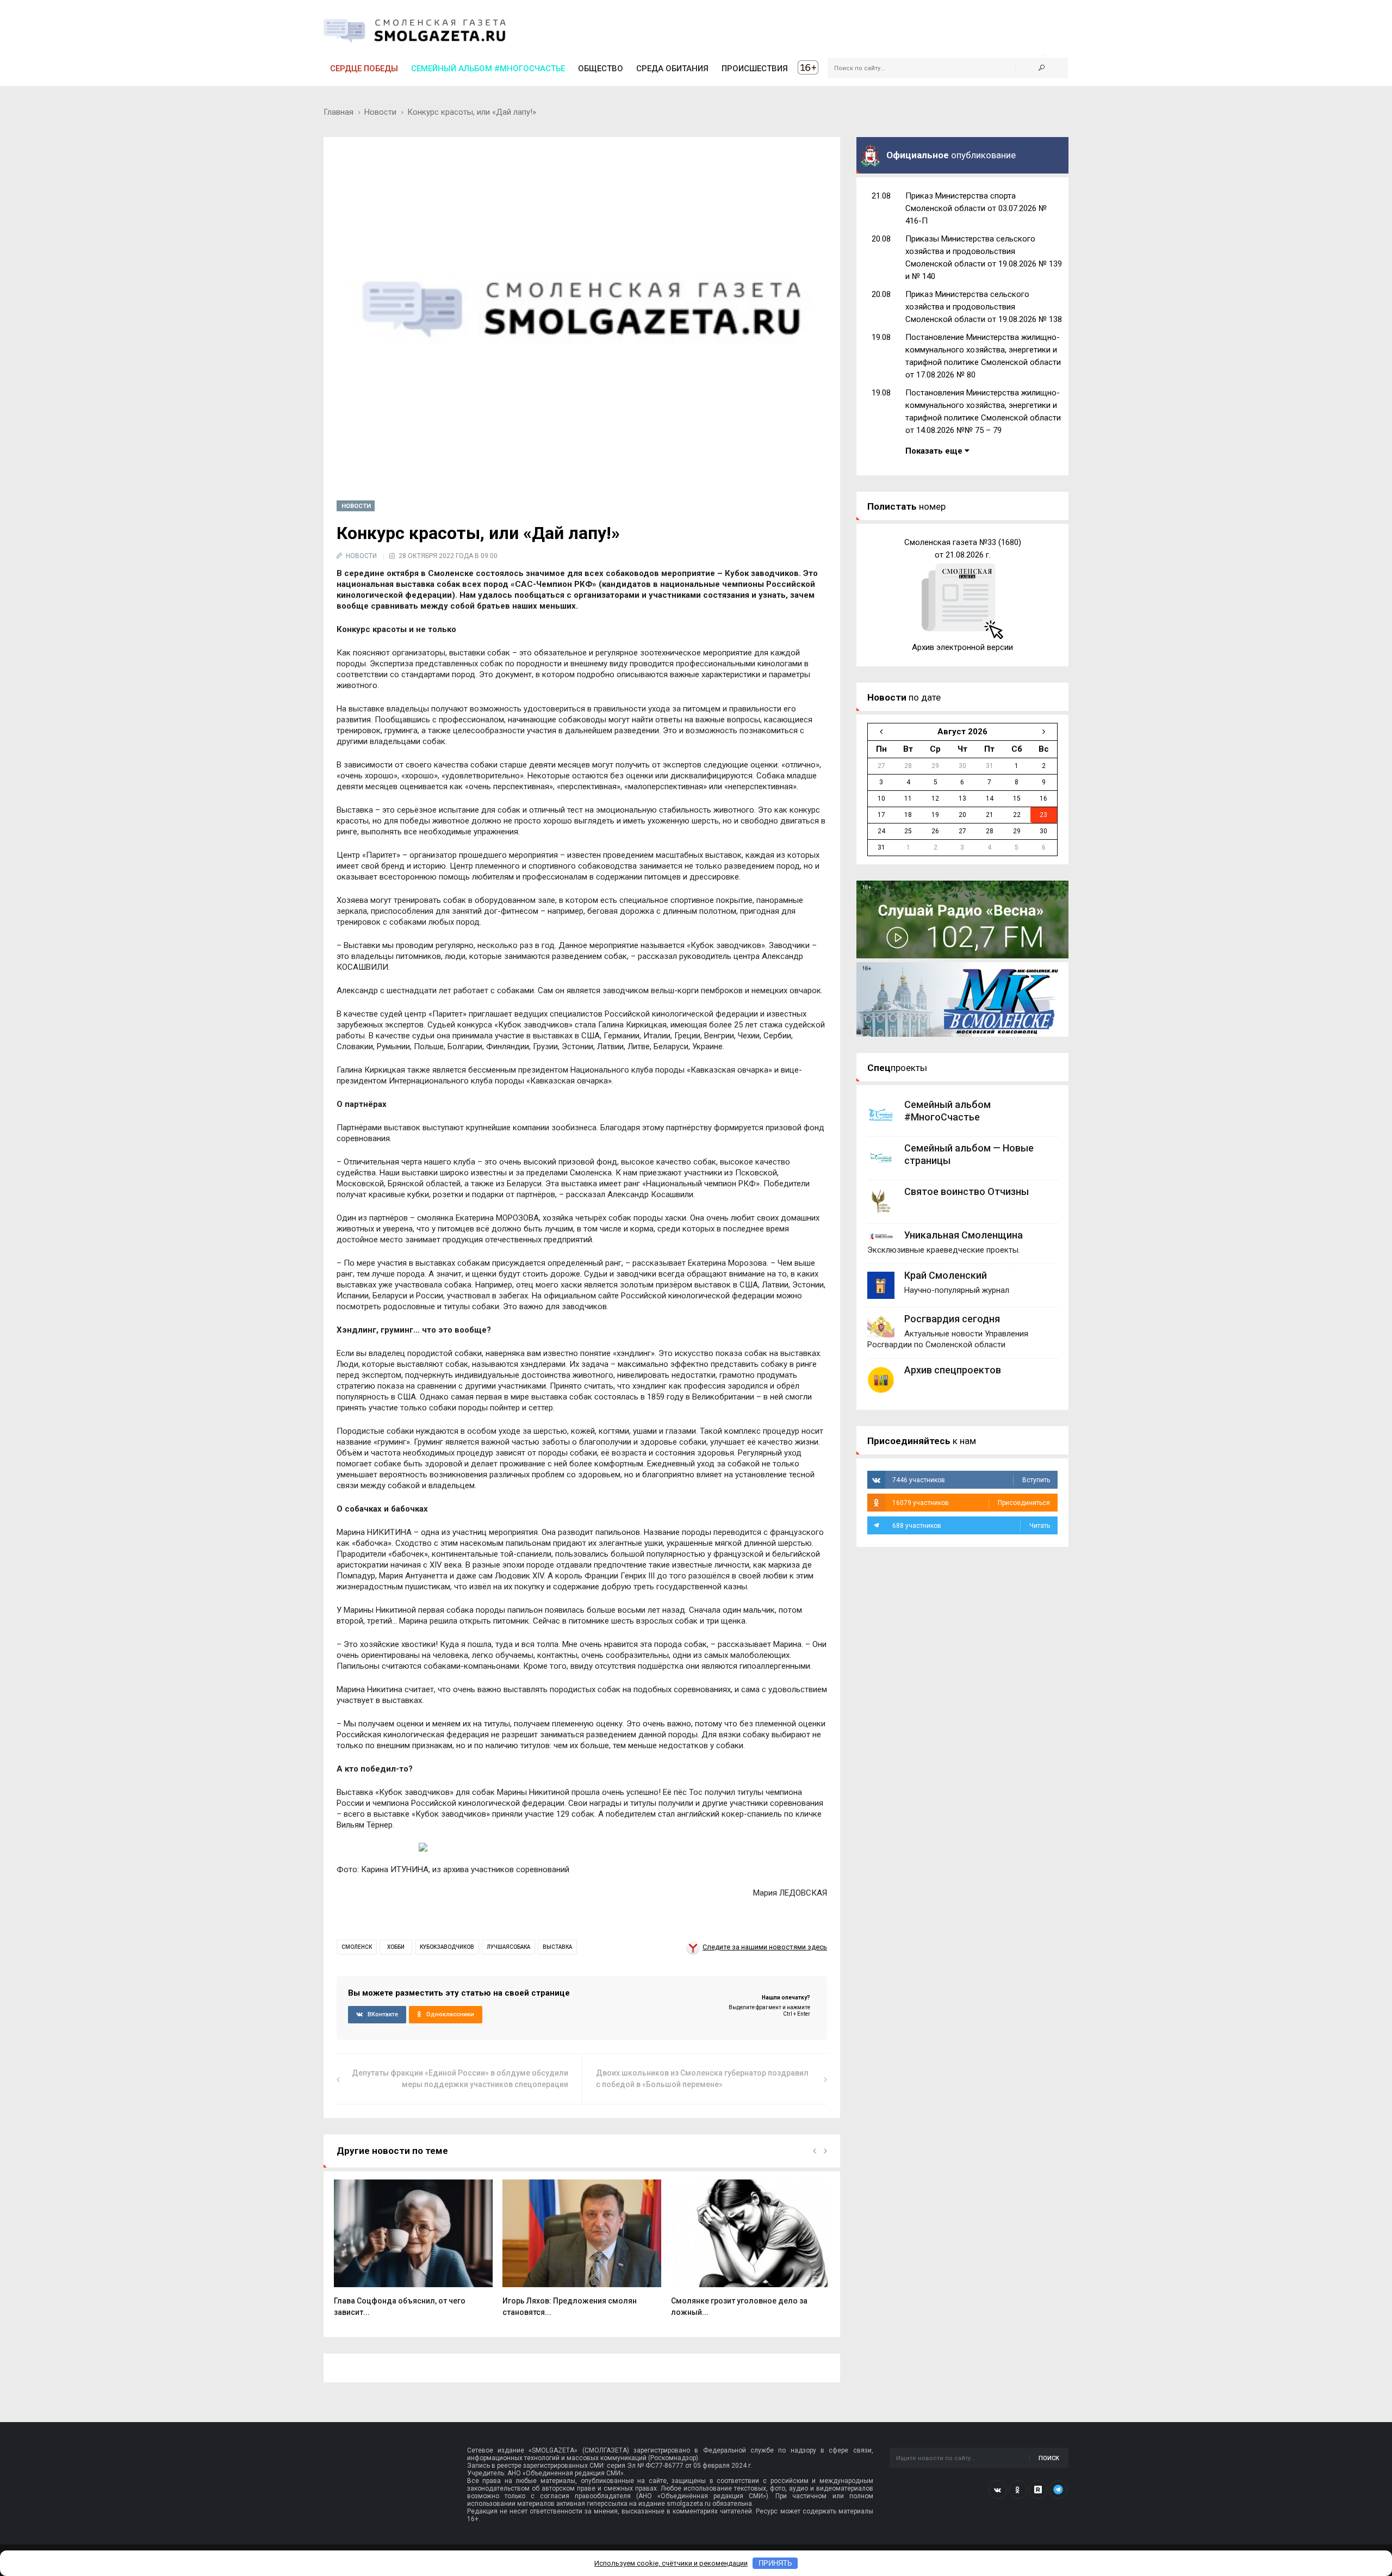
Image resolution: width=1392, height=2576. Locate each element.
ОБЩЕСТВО (601, 69)
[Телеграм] (1058, 2490)
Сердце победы (364, 69)
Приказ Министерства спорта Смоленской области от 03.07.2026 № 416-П (976, 208)
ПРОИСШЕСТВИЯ (755, 69)
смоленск (357, 1947)
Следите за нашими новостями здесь (765, 1947)
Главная (338, 112)
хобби (396, 1947)
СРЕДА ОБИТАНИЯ (672, 69)
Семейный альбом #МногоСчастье (488, 69)
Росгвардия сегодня (952, 1319)
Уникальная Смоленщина (964, 1235)
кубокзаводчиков (447, 1947)
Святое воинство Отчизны (967, 1191)
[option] (413, 2254)
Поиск (1049, 2458)
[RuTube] (1038, 2490)
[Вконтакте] (998, 2490)
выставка (557, 1947)
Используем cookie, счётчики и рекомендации (671, 2563)
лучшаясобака (508, 1947)
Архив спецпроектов (953, 1370)
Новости (380, 112)
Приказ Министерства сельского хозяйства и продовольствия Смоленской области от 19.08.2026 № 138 (984, 307)
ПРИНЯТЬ (775, 2563)
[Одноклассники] (1018, 2490)
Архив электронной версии (962, 647)
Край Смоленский (946, 1275)
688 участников (971, 1526)
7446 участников (971, 1480)
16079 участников (971, 1503)
